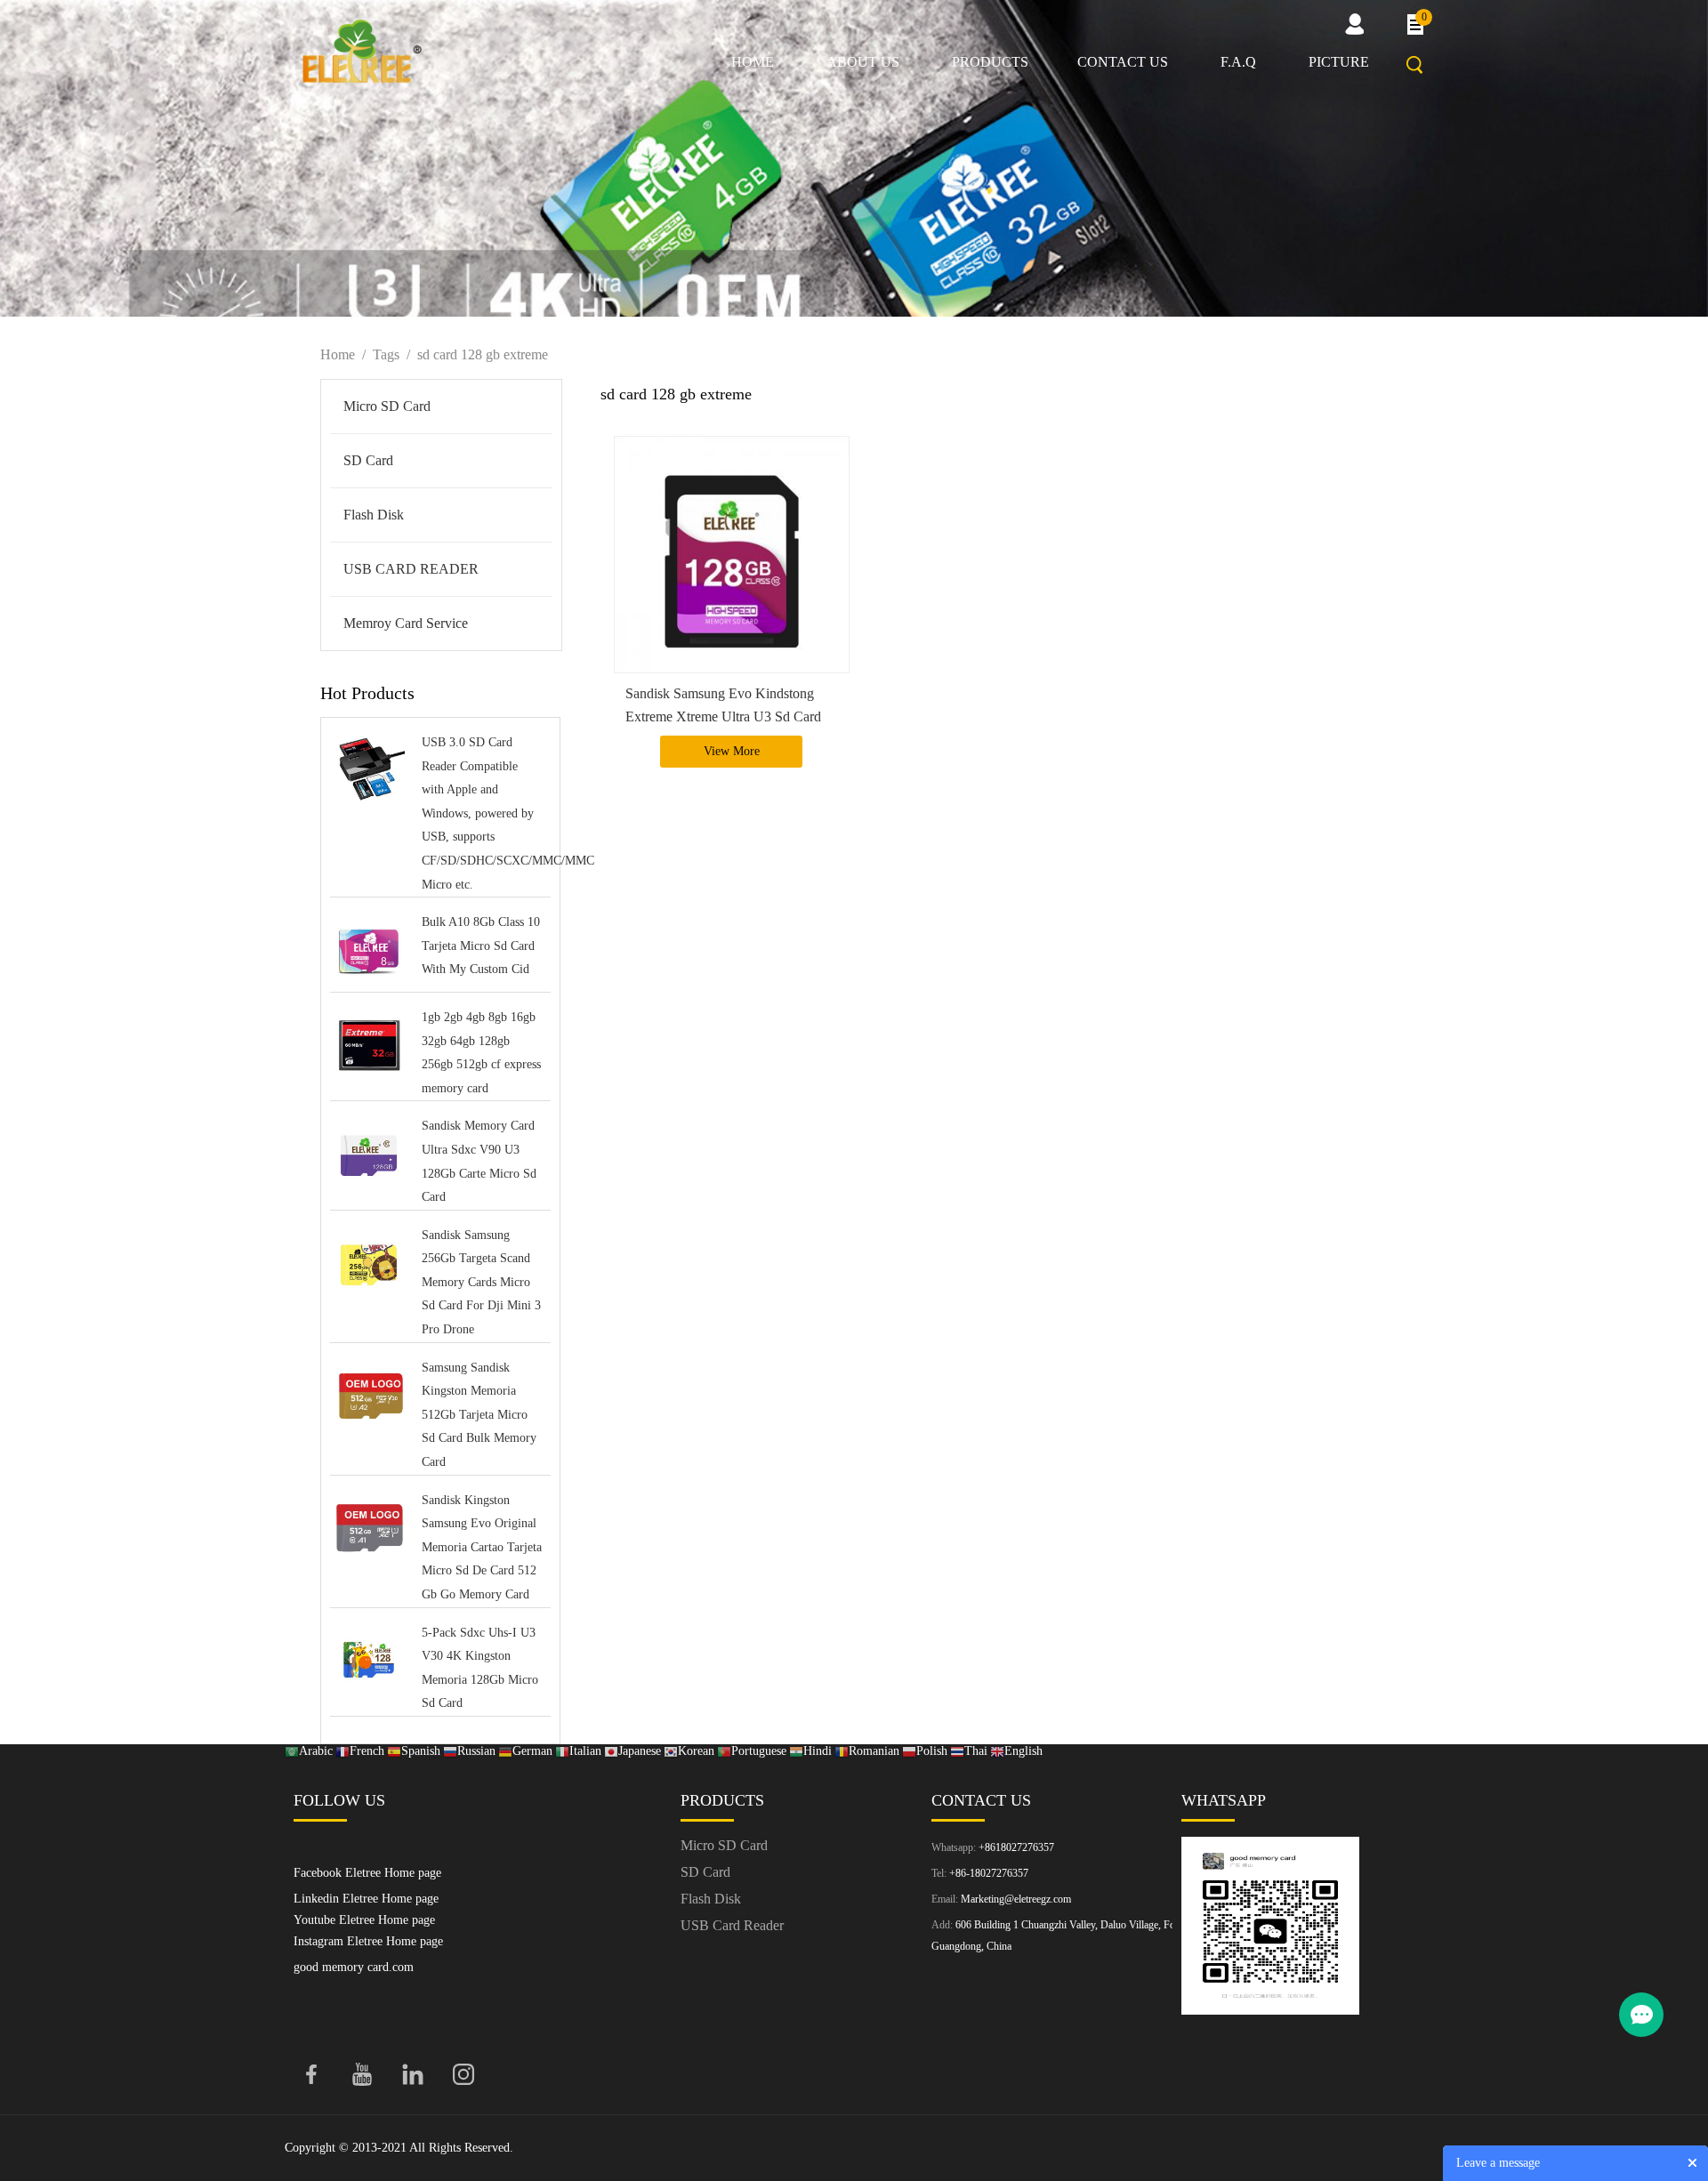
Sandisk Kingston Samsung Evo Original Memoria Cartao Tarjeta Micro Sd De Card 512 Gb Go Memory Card (482, 1547)
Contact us (1123, 62)
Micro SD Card (387, 406)
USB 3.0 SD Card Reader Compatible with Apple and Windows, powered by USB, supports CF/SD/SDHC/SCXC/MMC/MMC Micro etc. (482, 813)
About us (863, 62)
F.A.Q (1238, 62)
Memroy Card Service (406, 623)
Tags (386, 354)
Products (990, 62)
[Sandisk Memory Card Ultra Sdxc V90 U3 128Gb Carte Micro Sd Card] (369, 1155)
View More (732, 751)
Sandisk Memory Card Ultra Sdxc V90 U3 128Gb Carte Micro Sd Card (479, 1161)
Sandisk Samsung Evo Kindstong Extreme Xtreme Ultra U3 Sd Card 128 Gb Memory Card (723, 716)
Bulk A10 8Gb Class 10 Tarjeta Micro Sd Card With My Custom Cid (481, 946)
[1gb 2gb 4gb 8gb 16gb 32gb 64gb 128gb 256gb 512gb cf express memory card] (369, 1046)
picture (1339, 62)
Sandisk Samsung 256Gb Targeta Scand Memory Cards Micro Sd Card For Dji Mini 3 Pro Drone (481, 1282)
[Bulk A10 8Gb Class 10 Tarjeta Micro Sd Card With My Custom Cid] (369, 951)
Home (753, 62)
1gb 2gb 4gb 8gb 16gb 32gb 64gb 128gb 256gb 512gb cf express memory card (481, 1053)
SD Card (368, 460)
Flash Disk (374, 515)
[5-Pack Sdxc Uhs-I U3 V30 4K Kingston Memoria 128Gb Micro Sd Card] (369, 1662)
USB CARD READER (411, 569)
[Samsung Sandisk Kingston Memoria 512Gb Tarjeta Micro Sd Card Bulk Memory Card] (369, 1397)
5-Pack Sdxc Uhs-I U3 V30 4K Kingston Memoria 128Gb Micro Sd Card (480, 1668)
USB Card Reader (732, 1925)
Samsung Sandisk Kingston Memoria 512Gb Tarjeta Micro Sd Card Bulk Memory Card (479, 1415)
